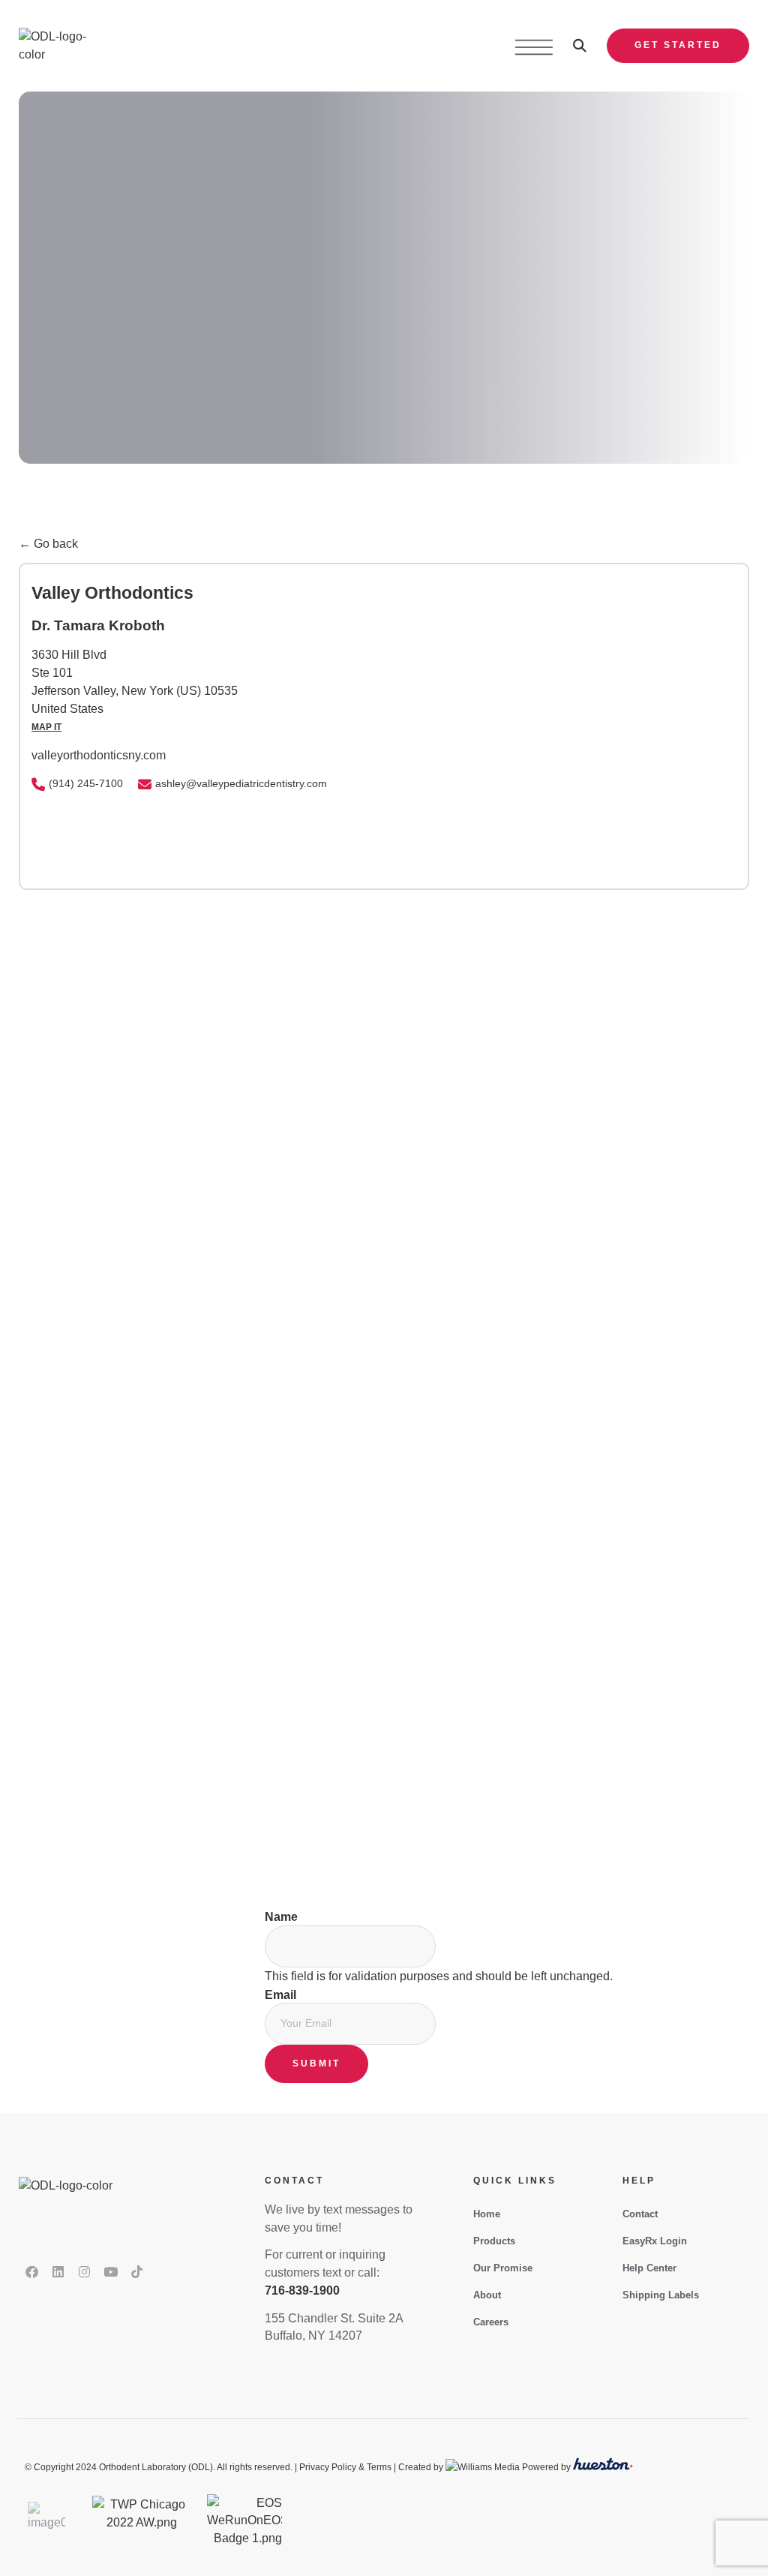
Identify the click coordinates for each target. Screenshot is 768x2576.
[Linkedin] (58, 2272)
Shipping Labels (661, 2295)
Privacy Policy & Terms (345, 2467)
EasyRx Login (655, 2241)
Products (494, 2241)
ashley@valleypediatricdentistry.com (241, 783)
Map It (46, 727)
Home (487, 2214)
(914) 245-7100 (86, 783)
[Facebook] (31, 2272)
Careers (491, 2322)
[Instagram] (84, 2272)
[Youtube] (110, 2272)
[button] (580, 46)
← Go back (48, 544)
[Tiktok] (136, 2272)
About (487, 2295)
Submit (316, 2064)
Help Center (649, 2268)
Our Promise (503, 2268)
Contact (640, 2214)
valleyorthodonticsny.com (99, 755)
